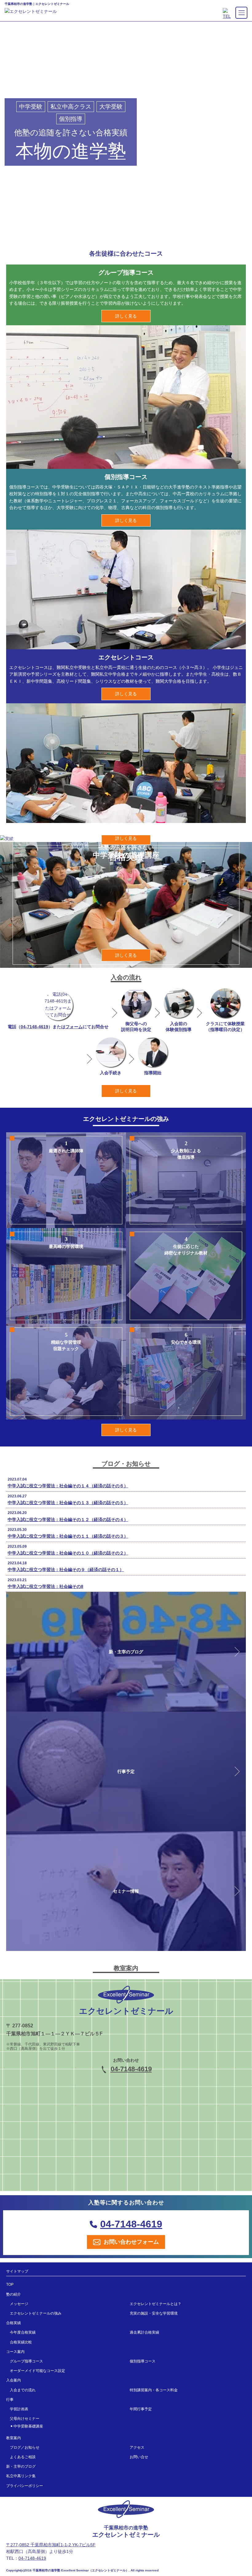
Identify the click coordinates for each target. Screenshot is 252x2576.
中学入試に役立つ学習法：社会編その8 (45, 1586)
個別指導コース (143, 2361)
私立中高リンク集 (21, 2476)
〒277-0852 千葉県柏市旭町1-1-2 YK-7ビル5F (51, 2545)
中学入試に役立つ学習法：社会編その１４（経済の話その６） (68, 1486)
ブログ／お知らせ (25, 2447)
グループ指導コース (26, 2361)
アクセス (137, 2447)
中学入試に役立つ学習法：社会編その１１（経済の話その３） (68, 1536)
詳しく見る (126, 316)
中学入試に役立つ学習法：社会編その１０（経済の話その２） (68, 1553)
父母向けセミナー (25, 2419)
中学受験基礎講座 (28, 2426)
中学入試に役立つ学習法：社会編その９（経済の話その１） (66, 1570)
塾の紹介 (14, 2294)
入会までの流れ (23, 2390)
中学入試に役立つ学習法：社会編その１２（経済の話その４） (68, 1520)
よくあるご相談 (23, 2457)
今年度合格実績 (23, 2332)
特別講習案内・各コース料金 (154, 2390)
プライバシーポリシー (25, 2486)
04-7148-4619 (34, 1027)
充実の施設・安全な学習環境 (154, 2313)
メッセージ (19, 2304)
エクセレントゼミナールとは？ (156, 2304)
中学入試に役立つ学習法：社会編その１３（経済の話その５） (68, 1503)
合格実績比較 (21, 2342)
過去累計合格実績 (144, 2332)
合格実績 (14, 2323)
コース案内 (15, 2352)
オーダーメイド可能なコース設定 (37, 2371)
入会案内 (14, 2380)
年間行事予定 (141, 2409)
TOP (10, 2284)
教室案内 (14, 2438)
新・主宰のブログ (21, 2466)
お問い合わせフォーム (131, 2242)
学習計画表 (19, 2409)
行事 (10, 2400)
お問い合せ (139, 2457)
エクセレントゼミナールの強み (36, 2313)
